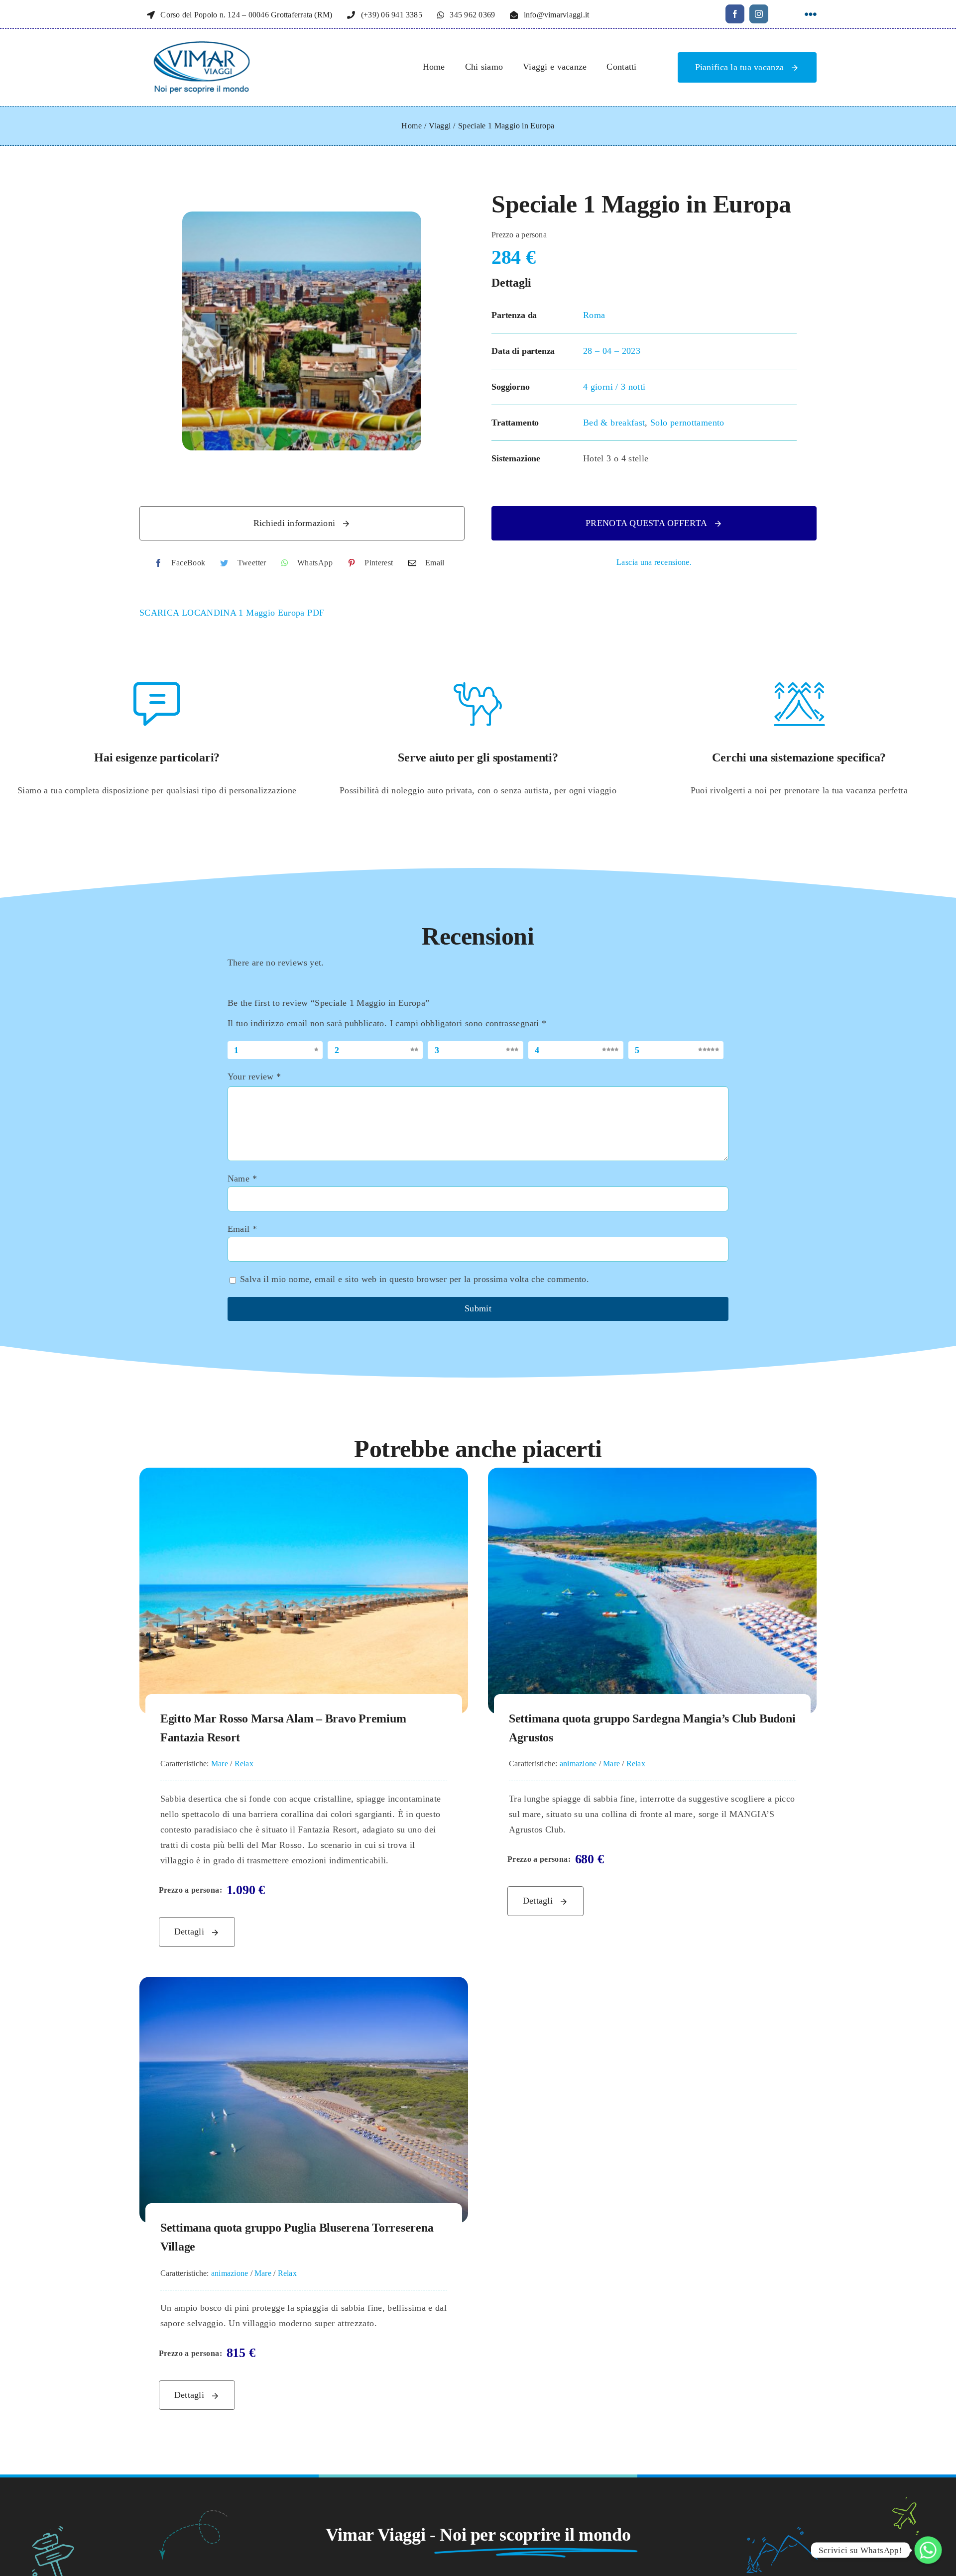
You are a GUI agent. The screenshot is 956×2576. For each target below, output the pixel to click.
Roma (594, 315)
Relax (244, 1764)
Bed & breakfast (614, 423)
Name (242, 1179)
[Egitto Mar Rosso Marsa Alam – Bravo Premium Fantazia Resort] (304, 1475)
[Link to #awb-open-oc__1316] (811, 14)
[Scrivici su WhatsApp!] (928, 2550)
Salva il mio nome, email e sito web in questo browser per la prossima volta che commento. (415, 1279)
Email (242, 1229)
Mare (220, 1764)
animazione (578, 1764)
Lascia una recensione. (654, 562)
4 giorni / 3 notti (614, 387)
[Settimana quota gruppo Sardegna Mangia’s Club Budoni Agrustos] (652, 1475)
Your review (254, 1076)
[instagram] (759, 14)
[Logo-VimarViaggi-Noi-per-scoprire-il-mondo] (202, 46)
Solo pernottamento (687, 423)
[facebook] (735, 14)
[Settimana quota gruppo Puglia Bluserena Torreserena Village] (304, 1984)
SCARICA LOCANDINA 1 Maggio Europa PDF (232, 613)
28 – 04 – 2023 (612, 351)
